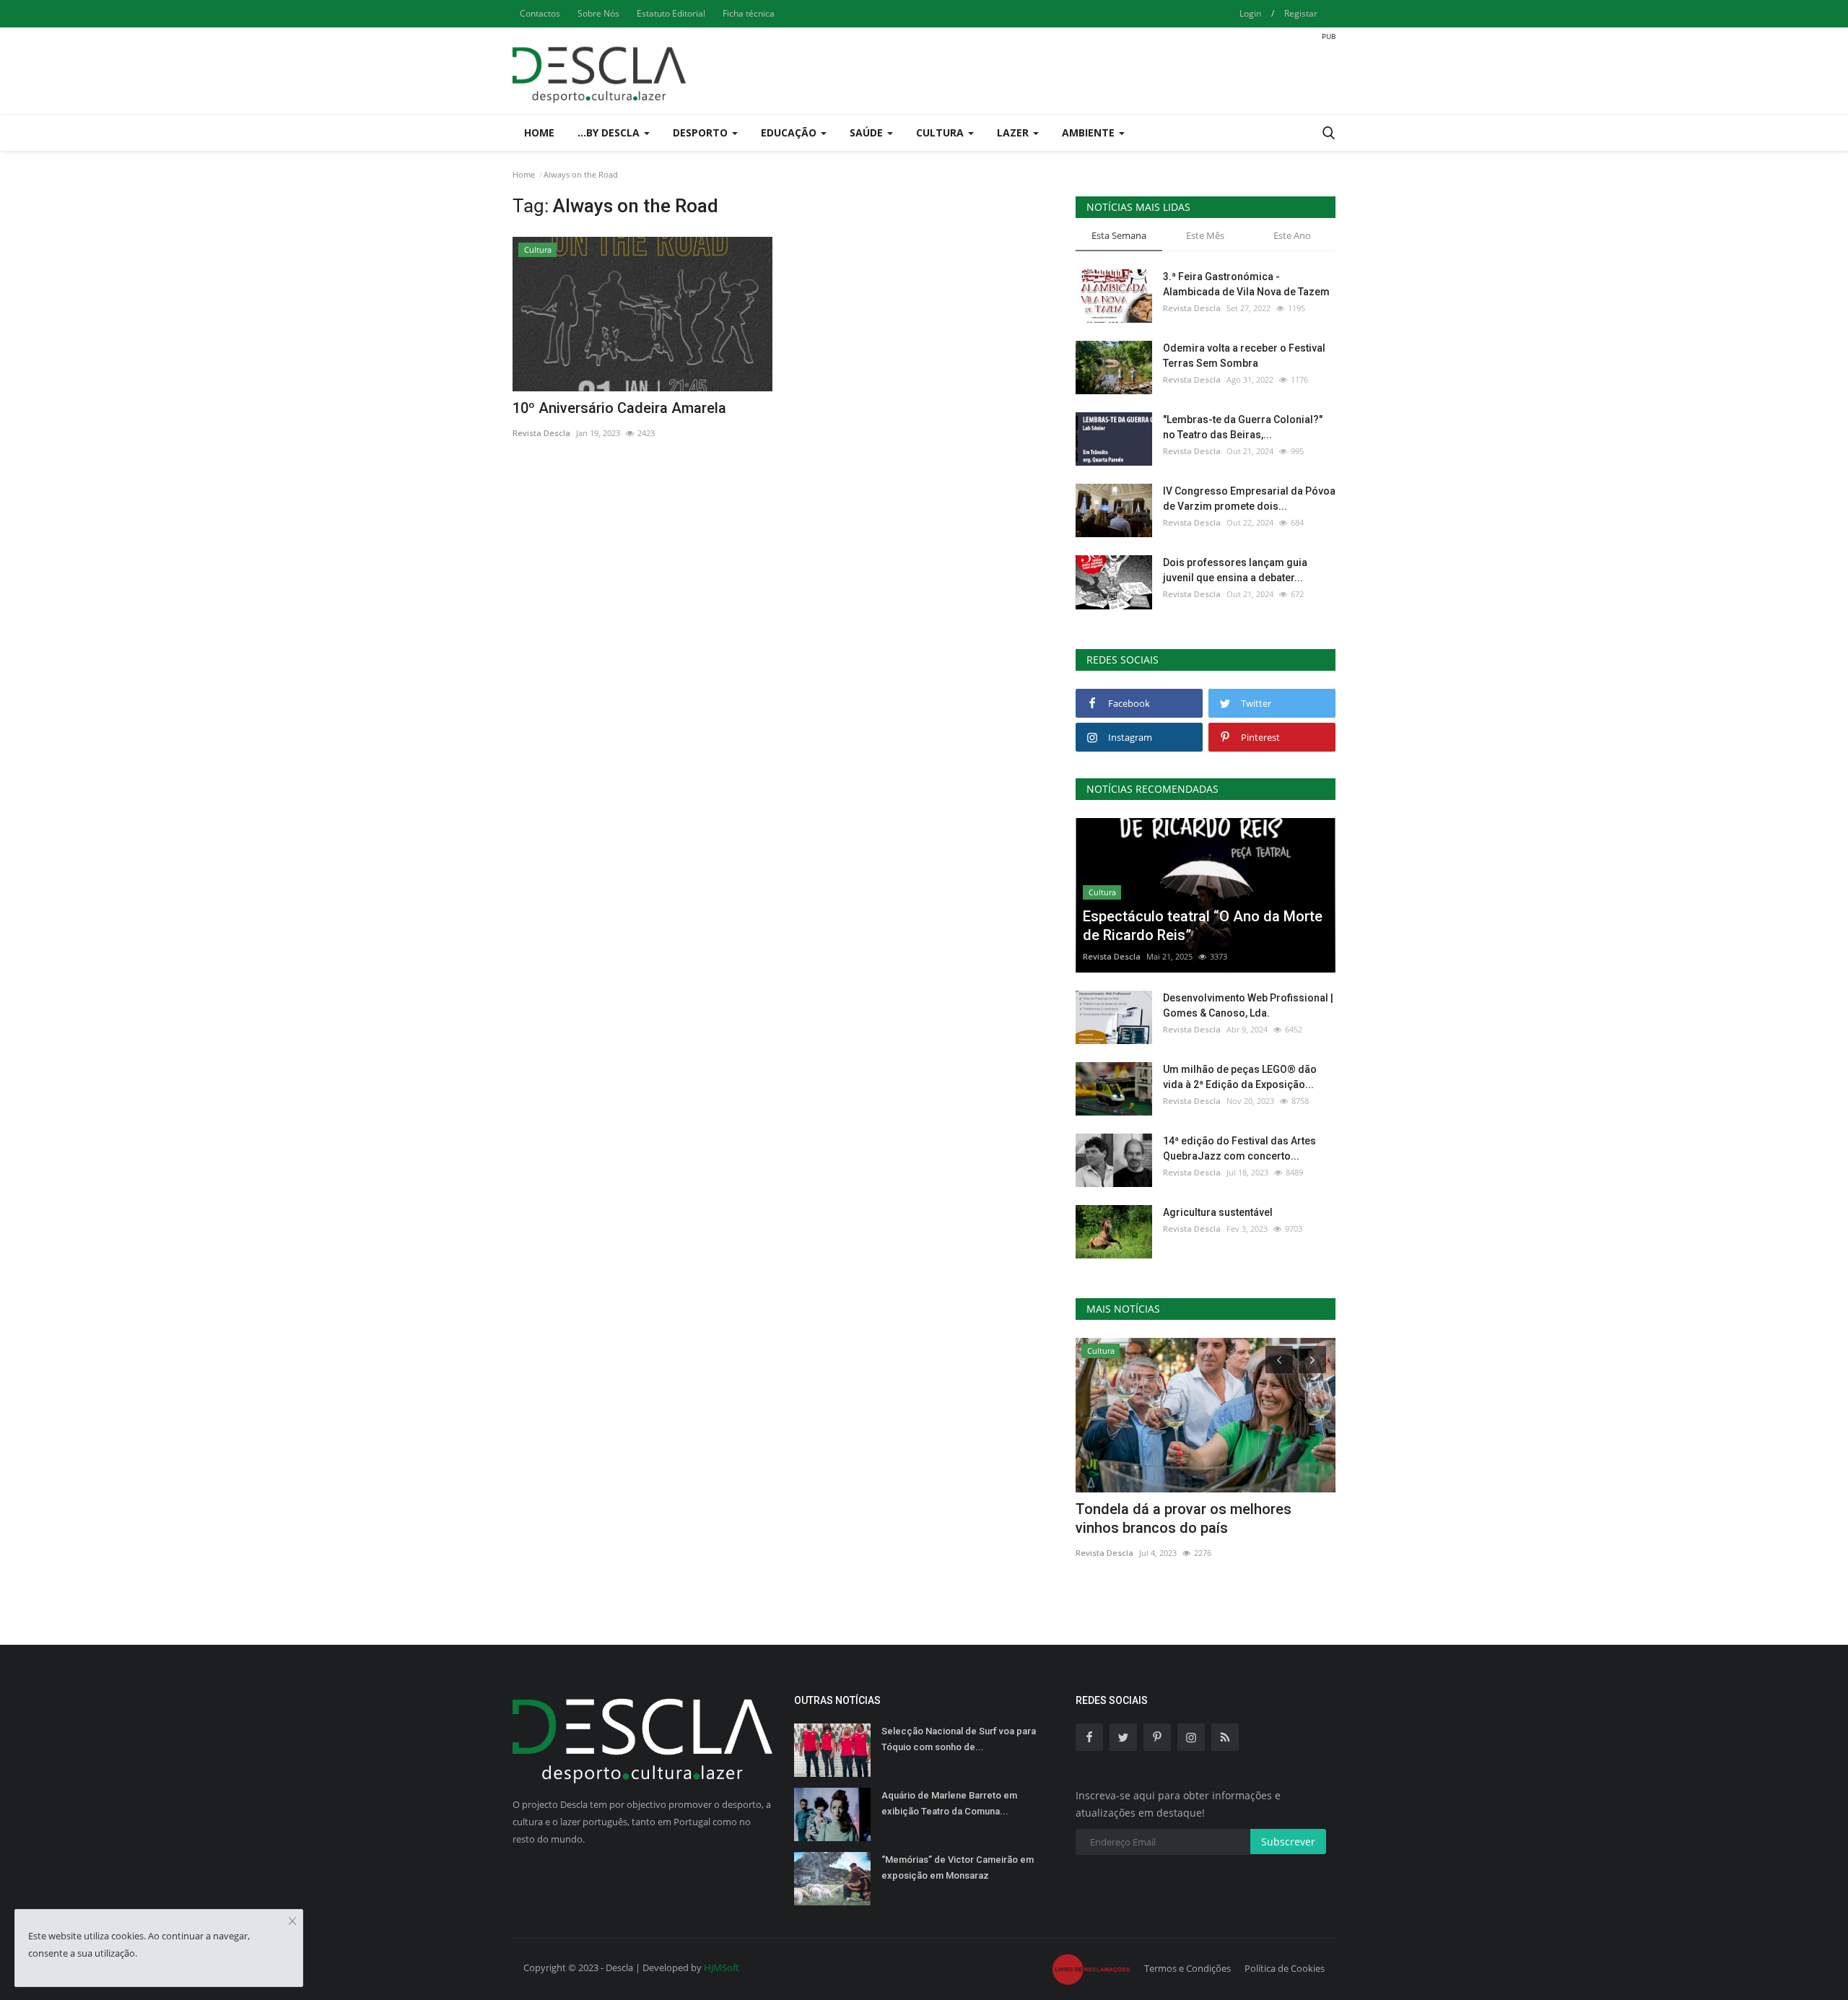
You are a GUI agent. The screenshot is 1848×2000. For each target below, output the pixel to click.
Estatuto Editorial (671, 13)
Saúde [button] (868, 132)
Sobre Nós (598, 13)
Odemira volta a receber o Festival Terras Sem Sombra (1244, 356)
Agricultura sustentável (1218, 1212)
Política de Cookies (1285, 1968)
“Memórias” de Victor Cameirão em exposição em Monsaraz (958, 1868)
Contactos (540, 13)
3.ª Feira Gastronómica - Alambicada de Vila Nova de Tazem (1246, 284)
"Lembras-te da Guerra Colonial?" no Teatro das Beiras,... (1243, 427)
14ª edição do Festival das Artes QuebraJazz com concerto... (1239, 1148)
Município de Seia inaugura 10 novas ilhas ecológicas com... (1195, 1518)
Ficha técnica (749, 13)
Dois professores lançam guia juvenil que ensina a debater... (1235, 570)
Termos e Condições (1187, 1968)
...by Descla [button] (610, 132)
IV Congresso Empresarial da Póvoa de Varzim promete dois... (1249, 499)
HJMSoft (722, 1968)
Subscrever (1288, 1842)
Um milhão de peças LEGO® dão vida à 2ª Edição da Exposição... (1240, 1077)
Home (539, 132)
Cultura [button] (941, 132)
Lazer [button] (1014, 132)
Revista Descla (541, 433)
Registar (1301, 13)
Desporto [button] (702, 132)
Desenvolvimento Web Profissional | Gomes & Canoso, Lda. (1248, 1005)
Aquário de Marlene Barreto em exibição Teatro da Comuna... (949, 1803)
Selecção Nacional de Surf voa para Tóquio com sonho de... (959, 1739)
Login (1250, 13)
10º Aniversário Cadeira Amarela (619, 408)
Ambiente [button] (1090, 132)
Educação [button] (790, 132)
